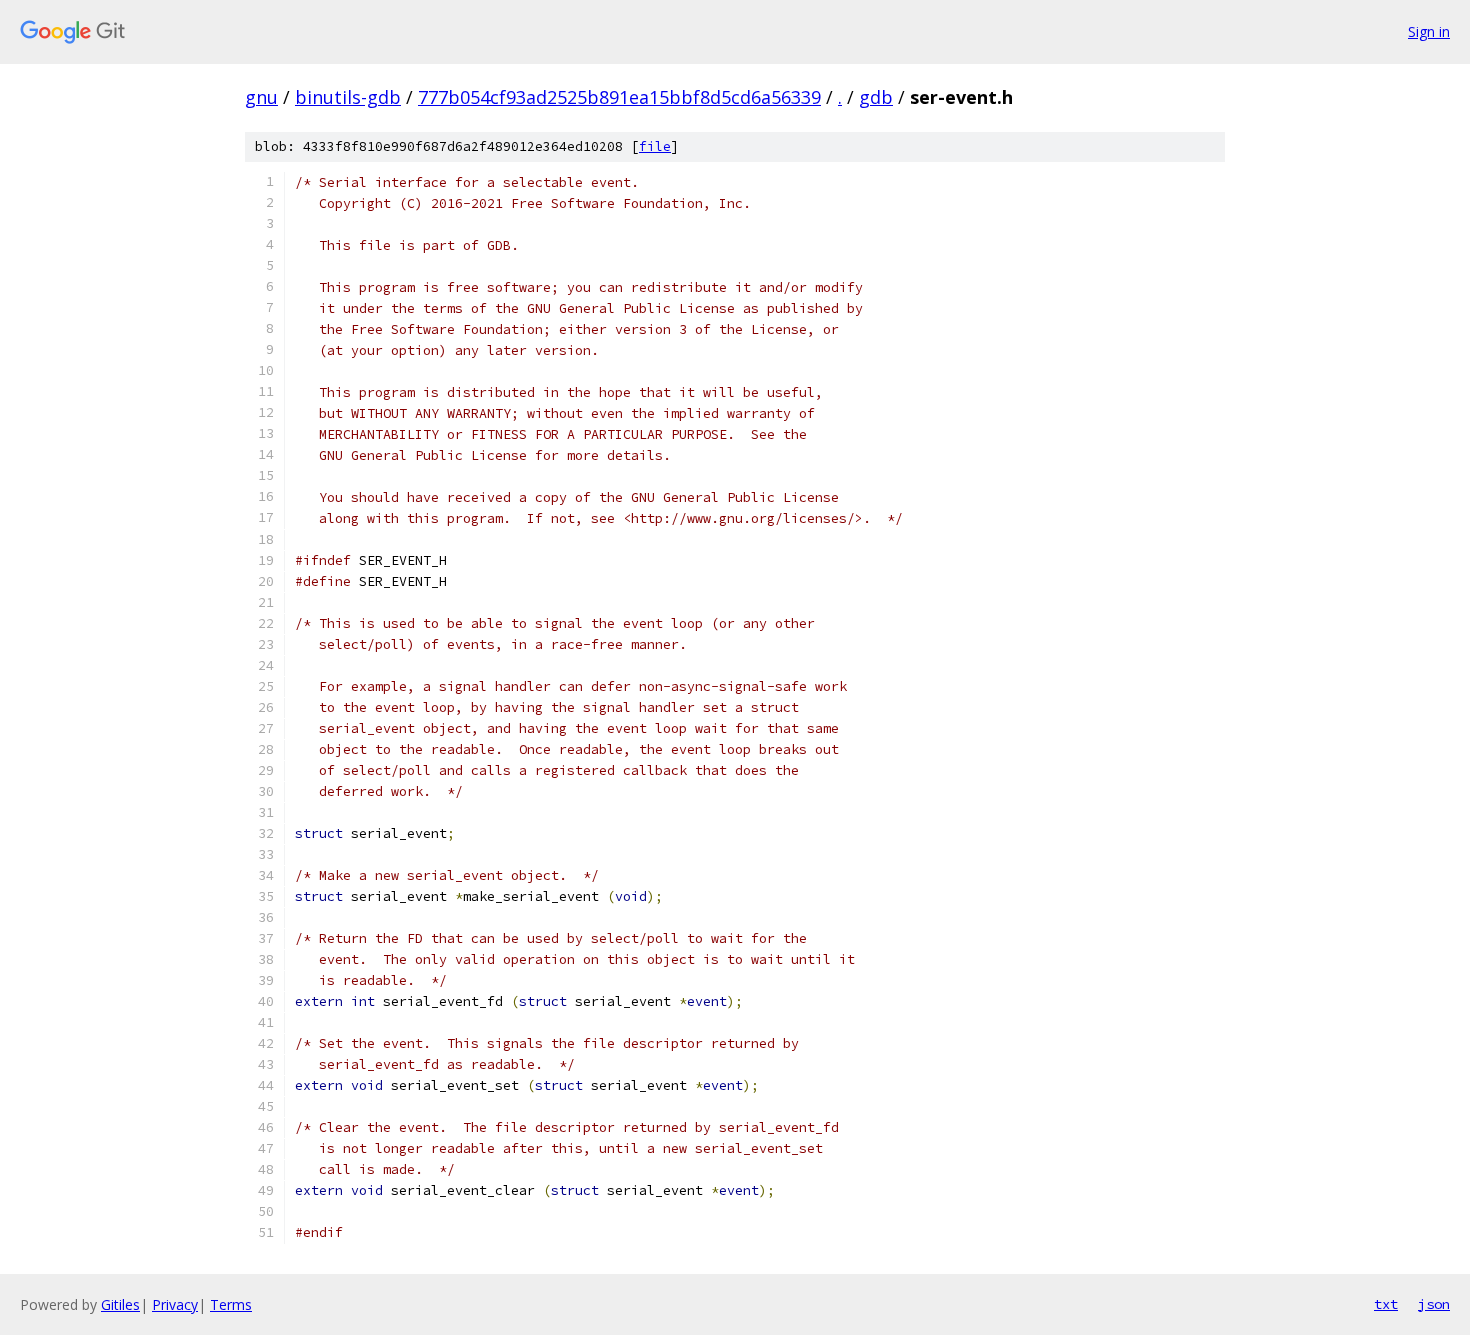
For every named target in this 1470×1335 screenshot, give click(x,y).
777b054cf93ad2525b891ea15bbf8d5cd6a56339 (619, 97)
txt (1386, 1304)
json (1434, 1304)
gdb (876, 97)
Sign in (1429, 31)
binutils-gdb (348, 97)
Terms (231, 1304)
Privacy (175, 1304)
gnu (261, 97)
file (655, 146)
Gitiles (120, 1304)
